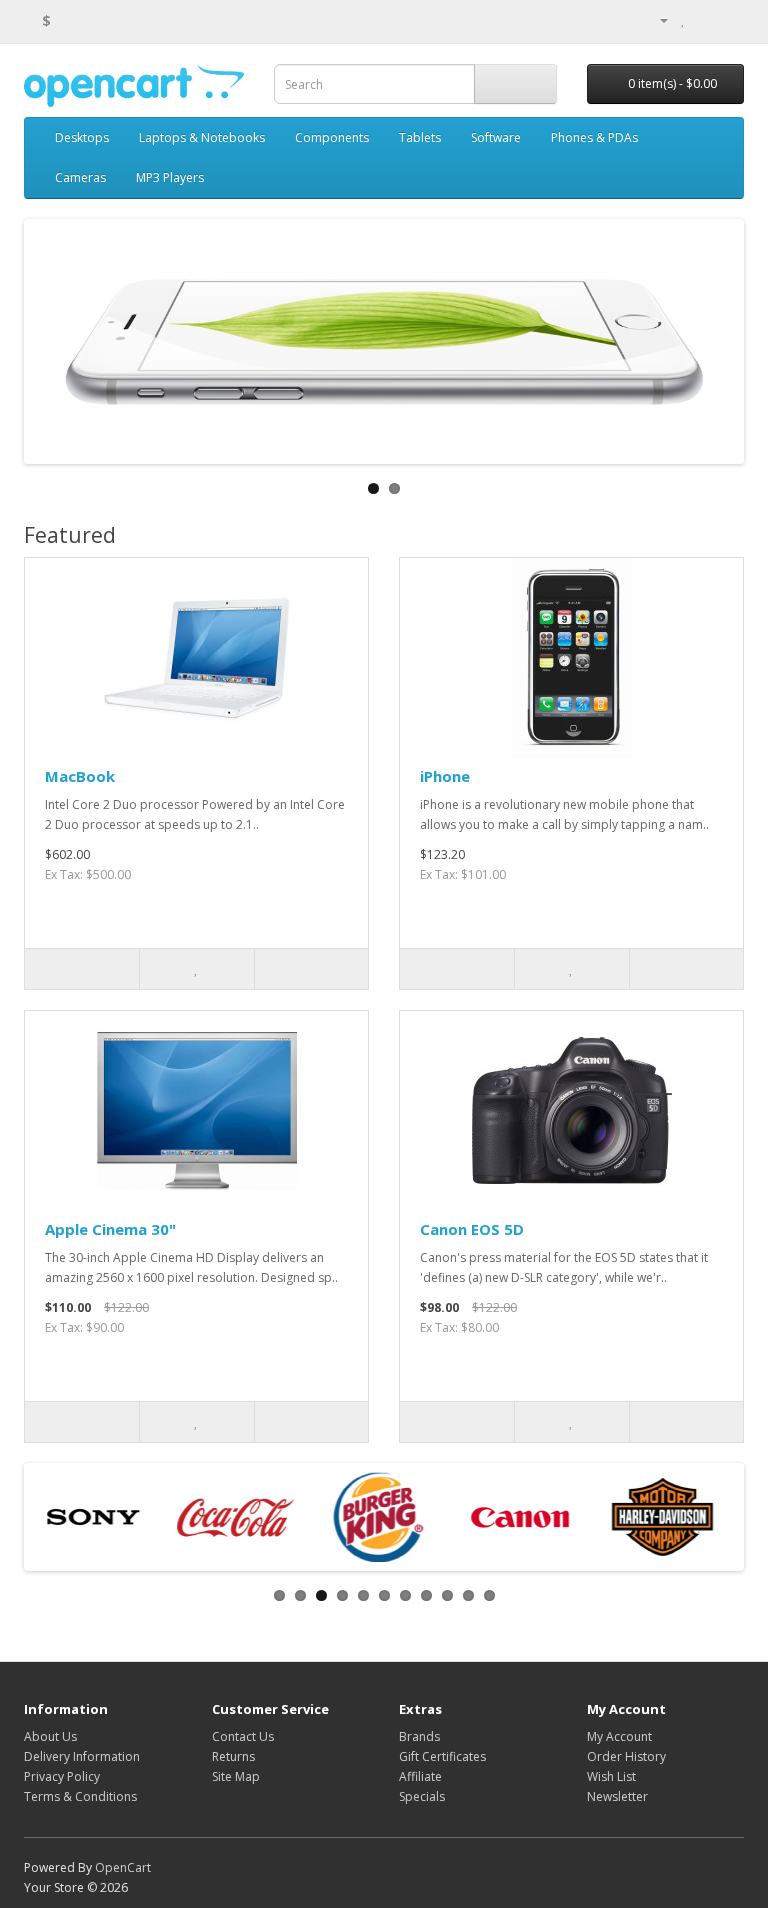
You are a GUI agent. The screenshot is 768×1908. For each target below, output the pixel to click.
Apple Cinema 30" (110, 1229)
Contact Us (243, 1736)
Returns (233, 1756)
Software (496, 137)
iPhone (445, 776)
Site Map (236, 1776)
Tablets (420, 137)
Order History (626, 1756)
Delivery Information (82, 1756)
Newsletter (617, 1796)
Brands (419, 1736)
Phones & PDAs (594, 137)
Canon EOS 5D (472, 1229)
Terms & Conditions (80, 1796)
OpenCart (123, 1867)
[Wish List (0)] (683, 19)
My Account (619, 1736)
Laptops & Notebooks (202, 137)
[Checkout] (728, 19)
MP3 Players (170, 177)
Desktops (82, 137)
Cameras (80, 177)
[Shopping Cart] (704, 19)
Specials (422, 1796)
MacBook (80, 776)
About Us (50, 1736)
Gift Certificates (442, 1756)
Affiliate (420, 1776)
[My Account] (656, 19)
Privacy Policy (62, 1776)
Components (332, 137)
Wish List (611, 1776)
